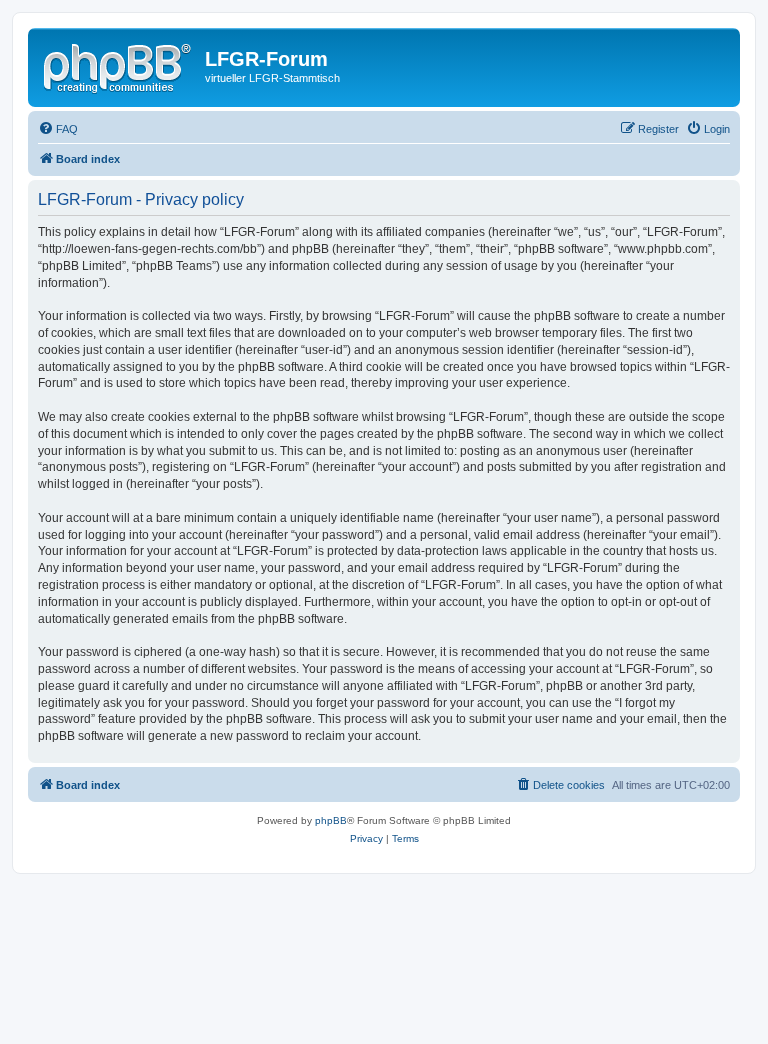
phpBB (331, 820)
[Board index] (119, 65)
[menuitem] (58, 129)
